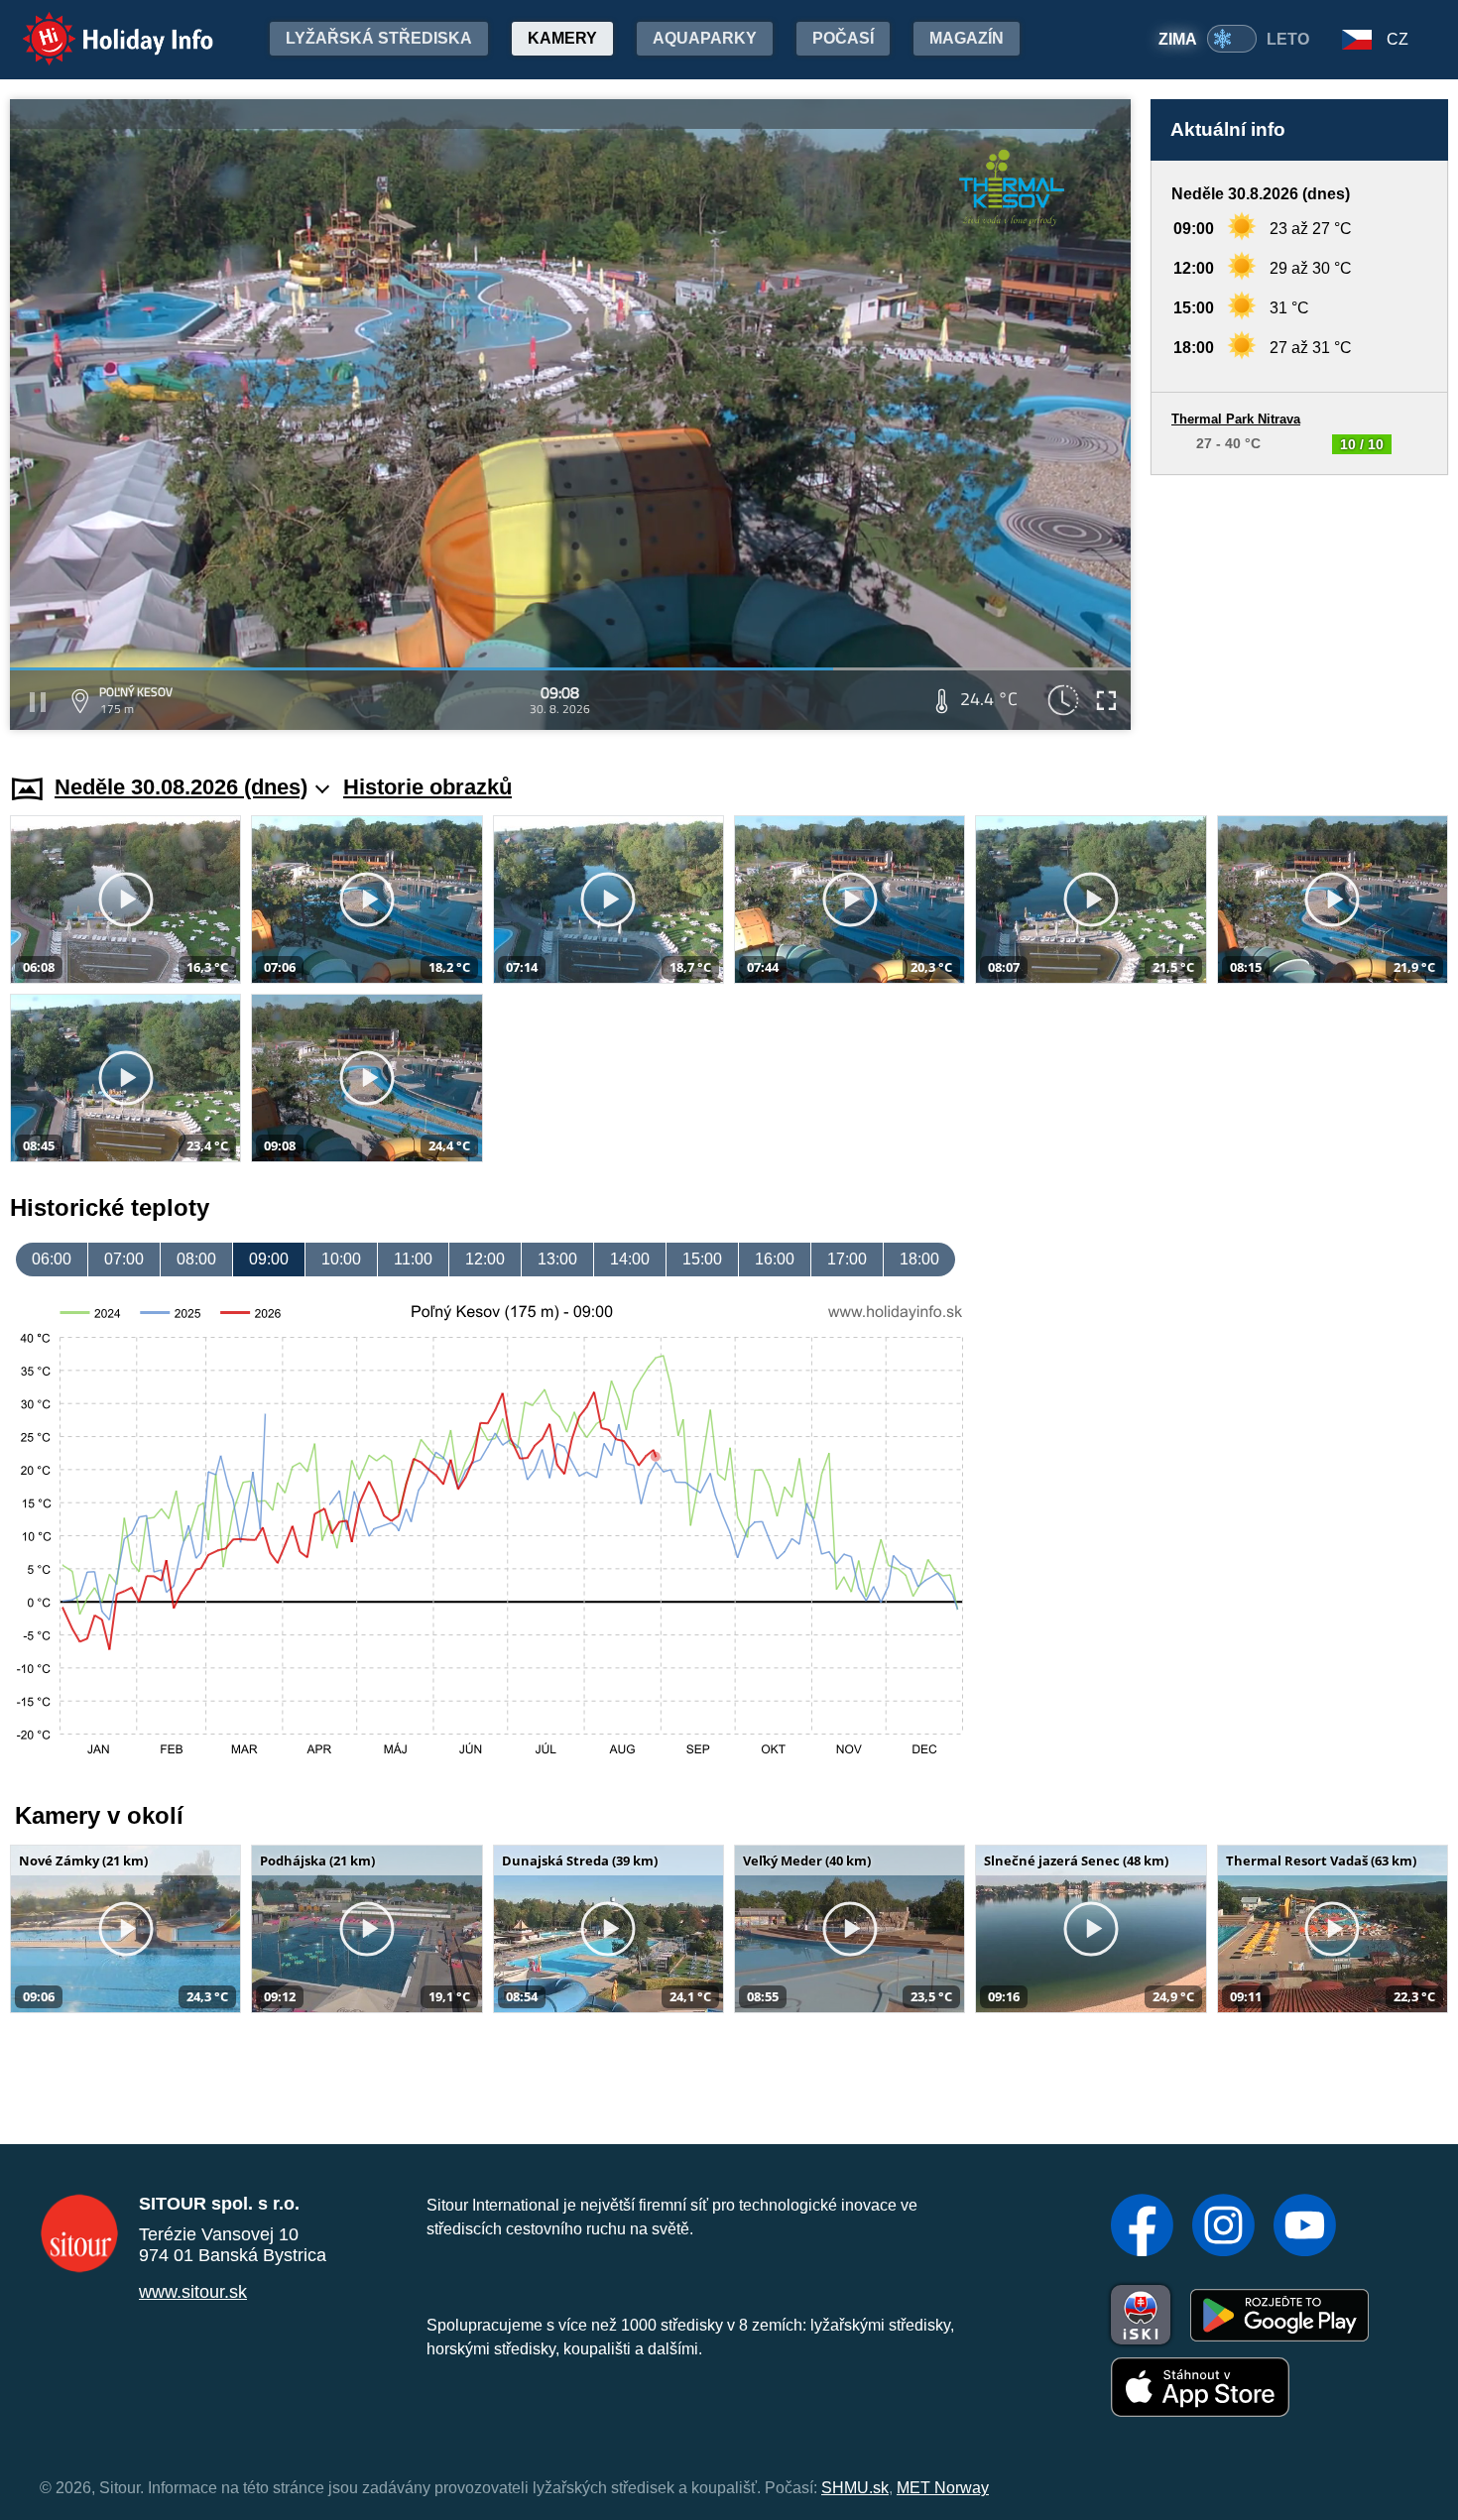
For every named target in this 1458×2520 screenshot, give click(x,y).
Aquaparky (705, 38)
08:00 (196, 1259)
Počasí (843, 38)
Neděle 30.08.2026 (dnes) (181, 787)
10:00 (341, 1259)
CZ (1397, 39)
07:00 (124, 1259)
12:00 (485, 1259)
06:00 (52, 1259)
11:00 (413, 1259)
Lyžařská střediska (379, 38)
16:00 (775, 1259)
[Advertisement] (1299, 605)
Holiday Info (100, 25)
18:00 (919, 1259)
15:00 (702, 1259)
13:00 (557, 1259)
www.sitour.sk (193, 2292)
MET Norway (943, 2488)
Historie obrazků (427, 787)
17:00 (847, 1259)
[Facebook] (1142, 2227)
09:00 (269, 1259)
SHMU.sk (855, 2488)
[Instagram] (1223, 2227)
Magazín (967, 38)
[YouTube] (1305, 2227)
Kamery (562, 38)
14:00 (630, 1259)
